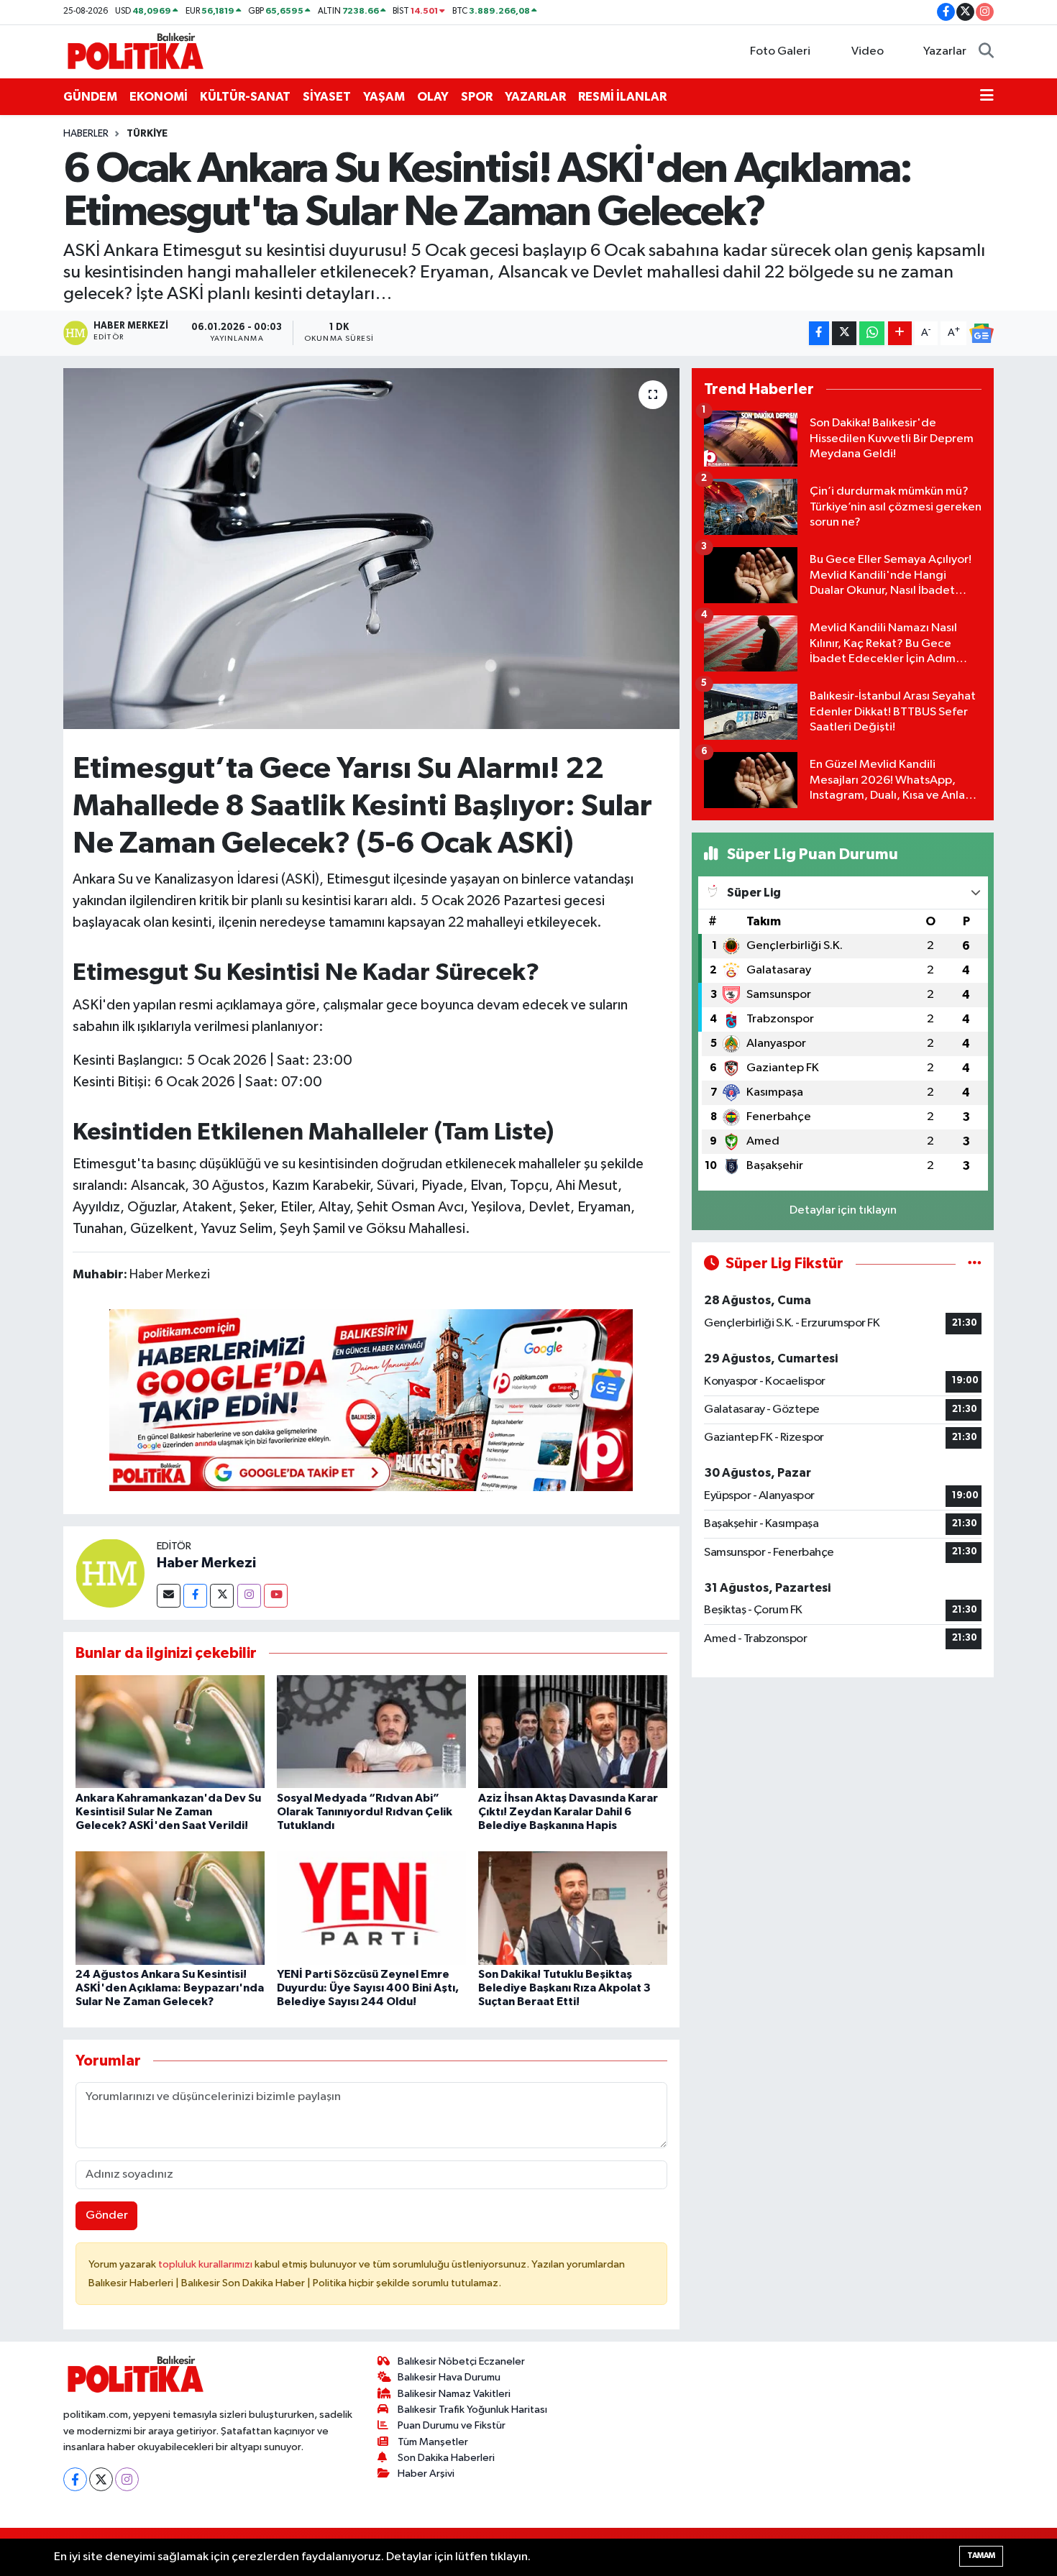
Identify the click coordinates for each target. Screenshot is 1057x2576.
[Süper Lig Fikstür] (975, 1264)
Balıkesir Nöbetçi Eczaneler (461, 2361)
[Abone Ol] (981, 334)
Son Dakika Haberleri (446, 2458)
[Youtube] (276, 1596)
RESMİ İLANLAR (622, 97)
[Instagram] (249, 1596)
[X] (101, 2479)
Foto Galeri (780, 51)
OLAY (433, 97)
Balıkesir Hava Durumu (449, 2377)
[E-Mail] (169, 1596)
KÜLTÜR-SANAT (245, 97)
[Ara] (986, 52)
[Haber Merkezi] (110, 1573)
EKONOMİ (159, 97)
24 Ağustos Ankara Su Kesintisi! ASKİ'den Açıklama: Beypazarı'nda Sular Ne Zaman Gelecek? (170, 1988)
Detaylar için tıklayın (843, 1210)
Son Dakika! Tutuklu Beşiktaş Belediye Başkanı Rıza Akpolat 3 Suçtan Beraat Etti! (564, 1988)
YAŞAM (384, 97)
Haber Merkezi (206, 1563)
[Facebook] (195, 1596)
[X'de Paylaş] (844, 333)
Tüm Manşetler (433, 2442)
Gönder (107, 2215)
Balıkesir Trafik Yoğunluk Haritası (472, 2410)
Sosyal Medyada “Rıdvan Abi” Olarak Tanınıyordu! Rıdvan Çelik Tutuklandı (365, 1812)
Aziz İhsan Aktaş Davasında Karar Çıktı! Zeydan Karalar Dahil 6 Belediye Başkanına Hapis (568, 1812)
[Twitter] (222, 1596)
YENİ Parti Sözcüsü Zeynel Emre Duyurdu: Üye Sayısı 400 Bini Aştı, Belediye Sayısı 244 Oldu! (368, 1988)
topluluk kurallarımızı (206, 2264)
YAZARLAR (535, 97)
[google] (371, 1399)
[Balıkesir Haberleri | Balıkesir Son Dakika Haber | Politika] (135, 51)
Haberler (86, 134)
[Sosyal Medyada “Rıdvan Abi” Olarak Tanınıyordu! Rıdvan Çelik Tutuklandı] (371, 1732)
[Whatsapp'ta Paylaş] (872, 333)
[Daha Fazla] (900, 333)
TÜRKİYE (147, 134)
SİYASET (327, 97)
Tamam (981, 2556)
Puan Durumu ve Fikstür (452, 2425)
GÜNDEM (90, 97)
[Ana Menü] (987, 97)
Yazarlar (945, 51)
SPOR (477, 97)
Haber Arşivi (426, 2474)
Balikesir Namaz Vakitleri (454, 2394)
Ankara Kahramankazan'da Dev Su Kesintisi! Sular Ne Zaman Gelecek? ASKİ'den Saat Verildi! (168, 1812)
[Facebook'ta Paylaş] (819, 333)
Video (868, 51)
